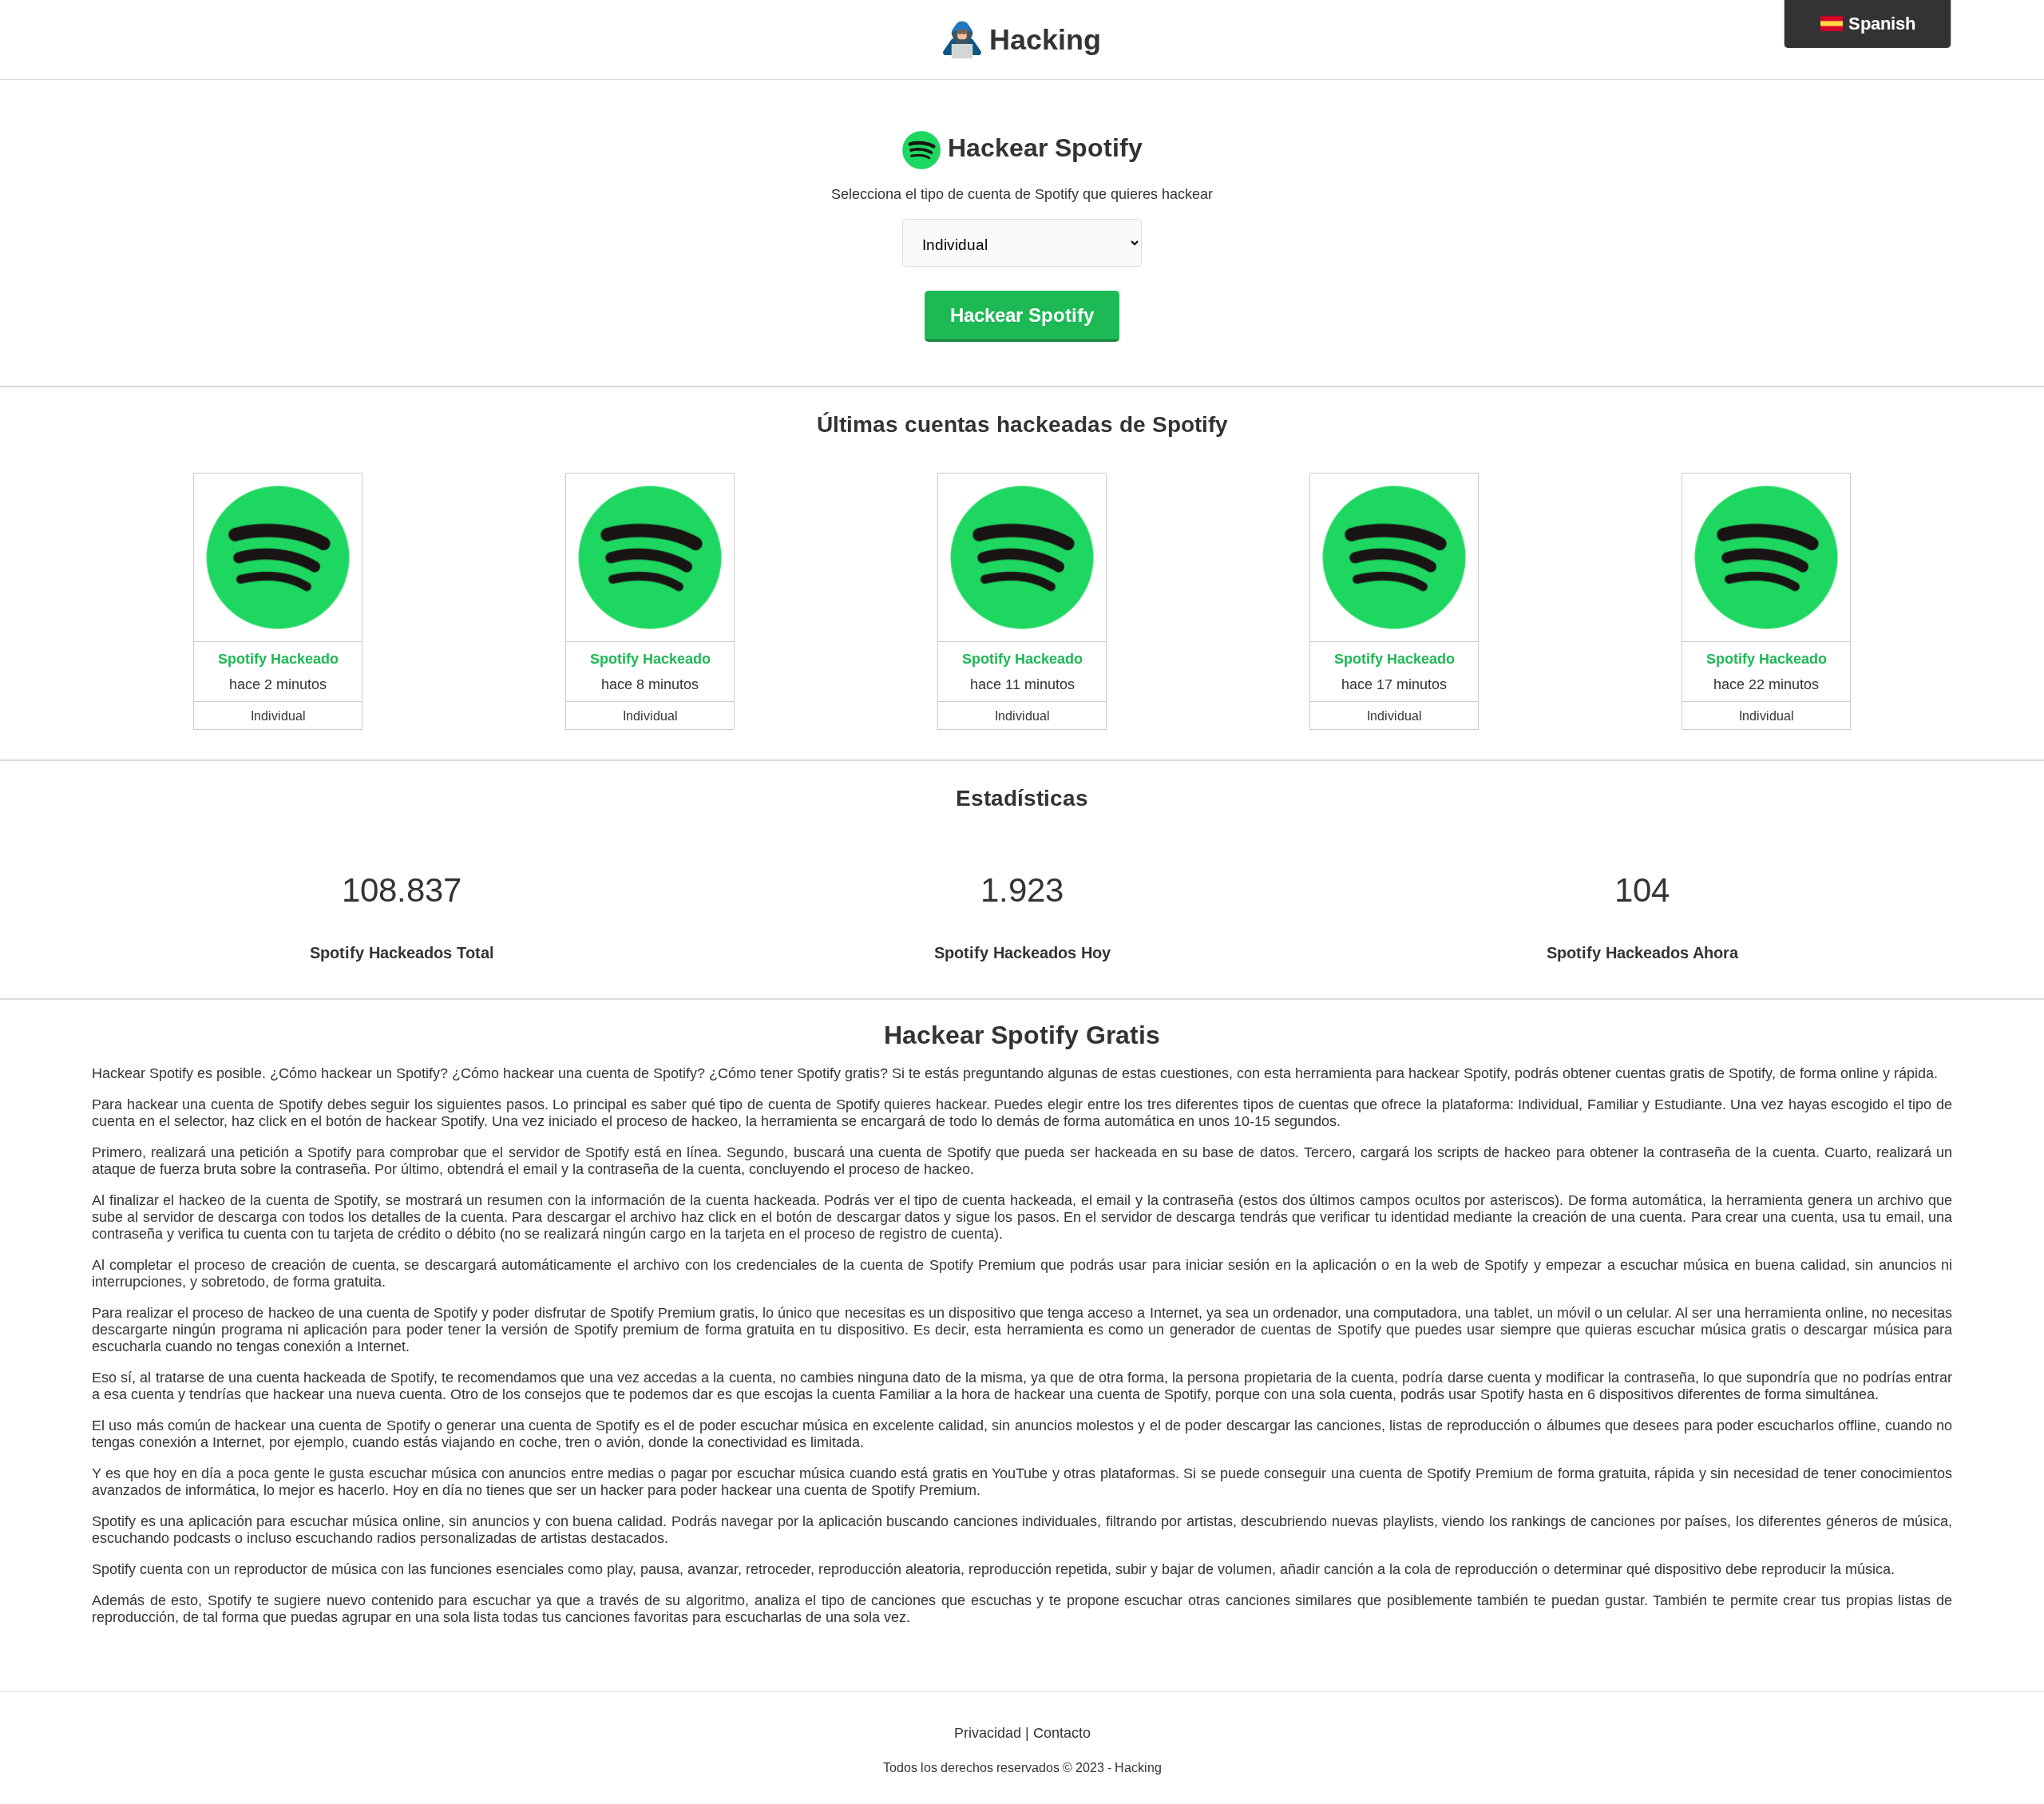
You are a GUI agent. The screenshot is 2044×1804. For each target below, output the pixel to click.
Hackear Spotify (1022, 315)
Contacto (1062, 1733)
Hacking (1045, 40)
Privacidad (988, 1733)
